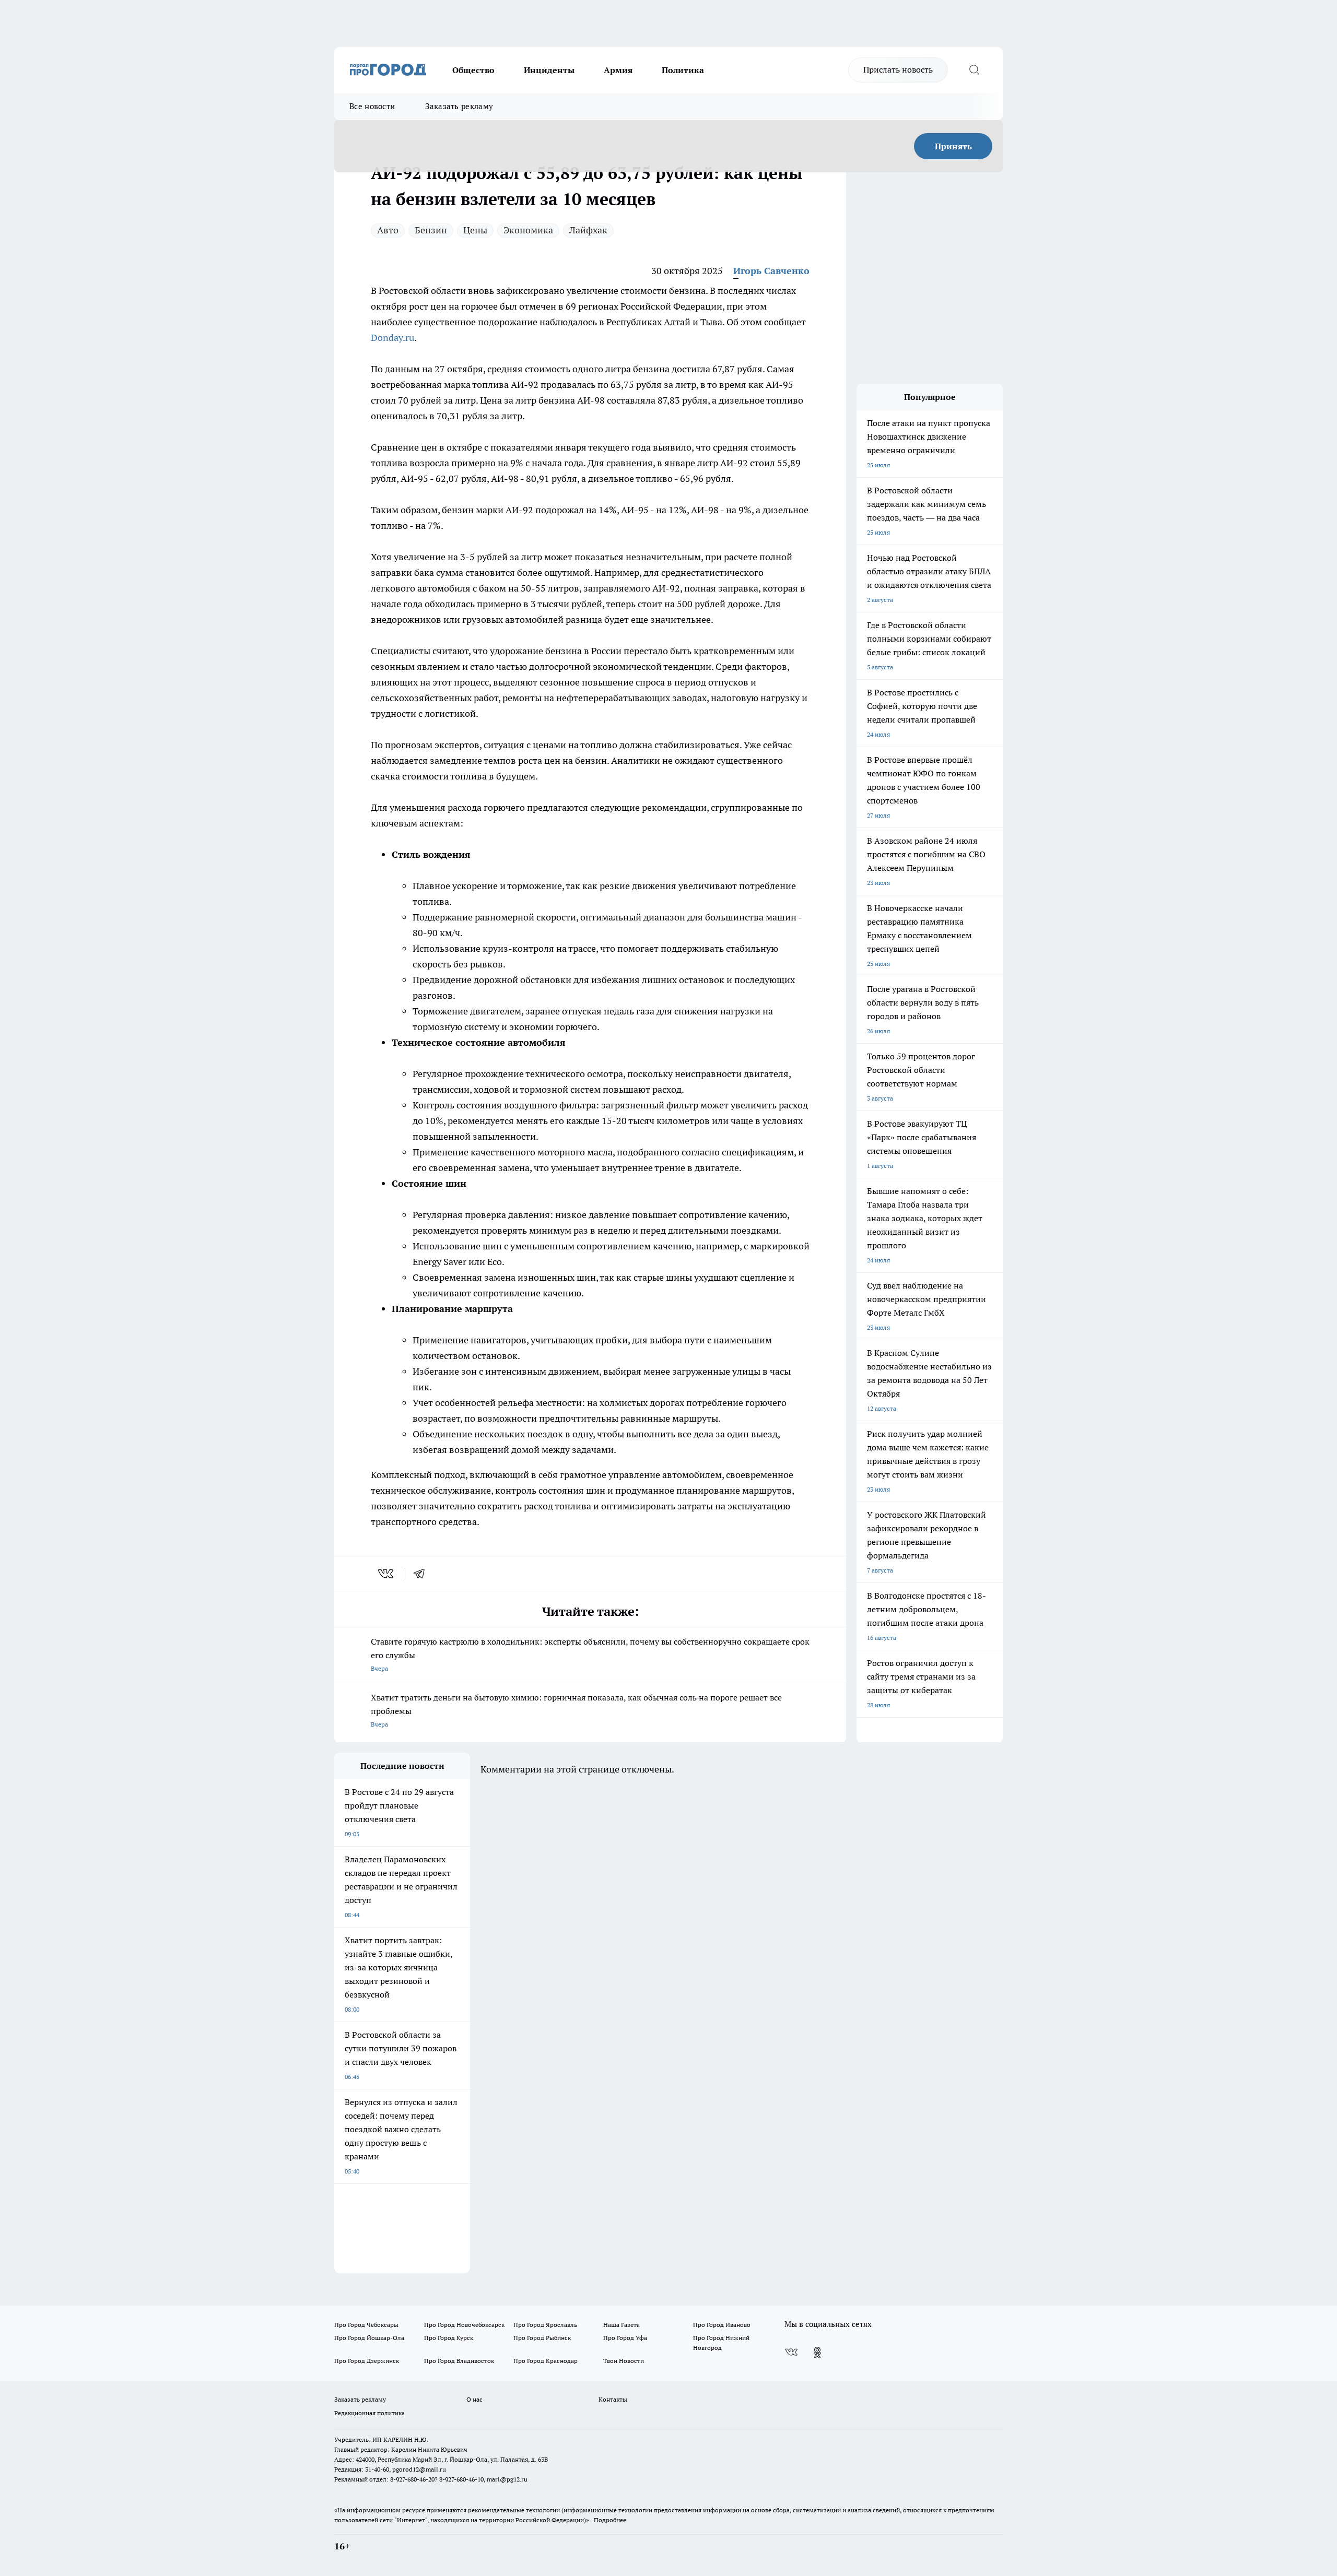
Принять (953, 146)
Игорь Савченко (771, 271)
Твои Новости (624, 2361)
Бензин (431, 230)
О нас (474, 2399)
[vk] (387, 1574)
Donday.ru (392, 338)
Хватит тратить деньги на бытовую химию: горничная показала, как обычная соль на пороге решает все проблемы (576, 1710)
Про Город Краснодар (546, 2361)
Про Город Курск (449, 2338)
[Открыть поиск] (974, 70)
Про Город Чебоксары (366, 2325)
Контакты (613, 2399)
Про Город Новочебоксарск (464, 2325)
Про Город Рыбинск (542, 2338)
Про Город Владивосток (459, 2361)
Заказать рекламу (459, 106)
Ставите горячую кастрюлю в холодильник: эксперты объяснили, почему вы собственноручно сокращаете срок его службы (590, 1654)
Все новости (372, 106)
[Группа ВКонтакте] (791, 2353)
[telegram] (423, 1574)
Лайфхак (588, 230)
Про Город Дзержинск (367, 2361)
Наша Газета (621, 2325)
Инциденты (549, 70)
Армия (618, 70)
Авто (388, 230)
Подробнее (610, 2520)
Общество (473, 70)
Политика (683, 70)
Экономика (528, 230)
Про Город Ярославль (545, 2325)
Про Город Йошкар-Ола (369, 2338)
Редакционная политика (370, 2413)
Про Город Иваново (722, 2325)
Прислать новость (898, 69)
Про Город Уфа (625, 2338)
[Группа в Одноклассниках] (817, 2353)
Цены (475, 230)
